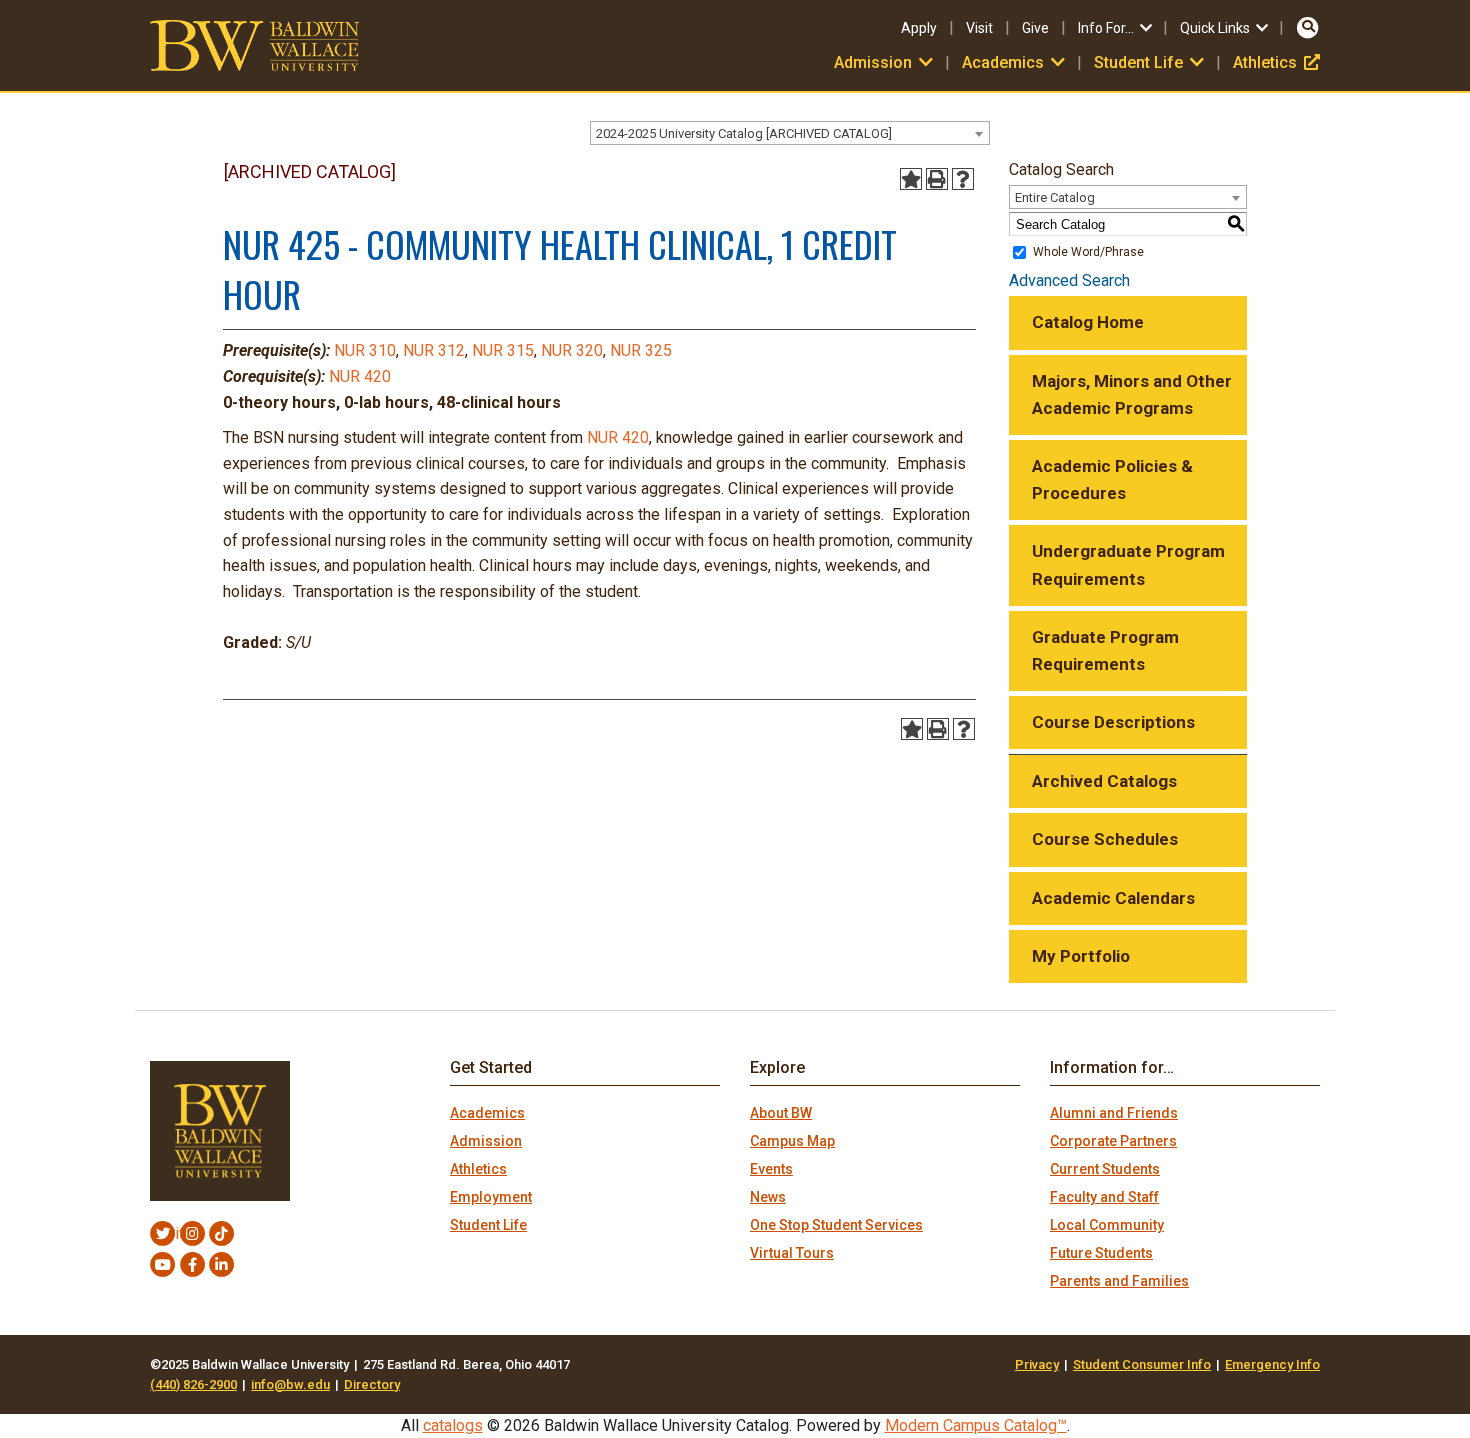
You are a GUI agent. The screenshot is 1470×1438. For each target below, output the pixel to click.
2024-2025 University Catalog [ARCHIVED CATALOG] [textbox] (744, 133)
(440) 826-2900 (193, 1384)
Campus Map (792, 1141)
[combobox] (790, 133)
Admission (486, 1141)
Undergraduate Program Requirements (1128, 564)
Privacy (1037, 1364)
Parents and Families (1119, 1281)
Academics (487, 1113)
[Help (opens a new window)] (963, 179)
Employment (491, 1197)
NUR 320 (572, 350)
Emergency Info (1272, 1364)
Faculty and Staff (1104, 1197)
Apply (919, 28)
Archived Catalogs (1104, 781)
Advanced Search (1069, 280)
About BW (781, 1113)
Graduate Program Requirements (1105, 650)
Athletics (1276, 62)
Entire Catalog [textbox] (1055, 197)
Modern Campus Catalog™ (976, 1425)
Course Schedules (1105, 839)
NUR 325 (641, 350)
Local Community (1107, 1225)
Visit (979, 28)
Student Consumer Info (1142, 1364)
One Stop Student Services (836, 1225)
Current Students (1105, 1169)
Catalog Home (1088, 322)
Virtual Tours (792, 1253)
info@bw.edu (290, 1384)
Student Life (488, 1225)
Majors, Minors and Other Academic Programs (1132, 394)
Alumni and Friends (1114, 1113)
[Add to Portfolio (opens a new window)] (911, 179)
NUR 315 (503, 350)
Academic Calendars (1113, 898)
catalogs (453, 1425)
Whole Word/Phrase (1088, 252)
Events (771, 1169)
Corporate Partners (1113, 1141)
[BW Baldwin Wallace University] (254, 44)
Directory (372, 1384)
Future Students (1101, 1253)
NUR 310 (365, 350)
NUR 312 (434, 350)
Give (1035, 28)
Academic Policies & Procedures (1112, 479)
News (768, 1197)
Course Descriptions (1113, 722)
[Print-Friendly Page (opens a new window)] (937, 179)
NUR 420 (360, 376)
